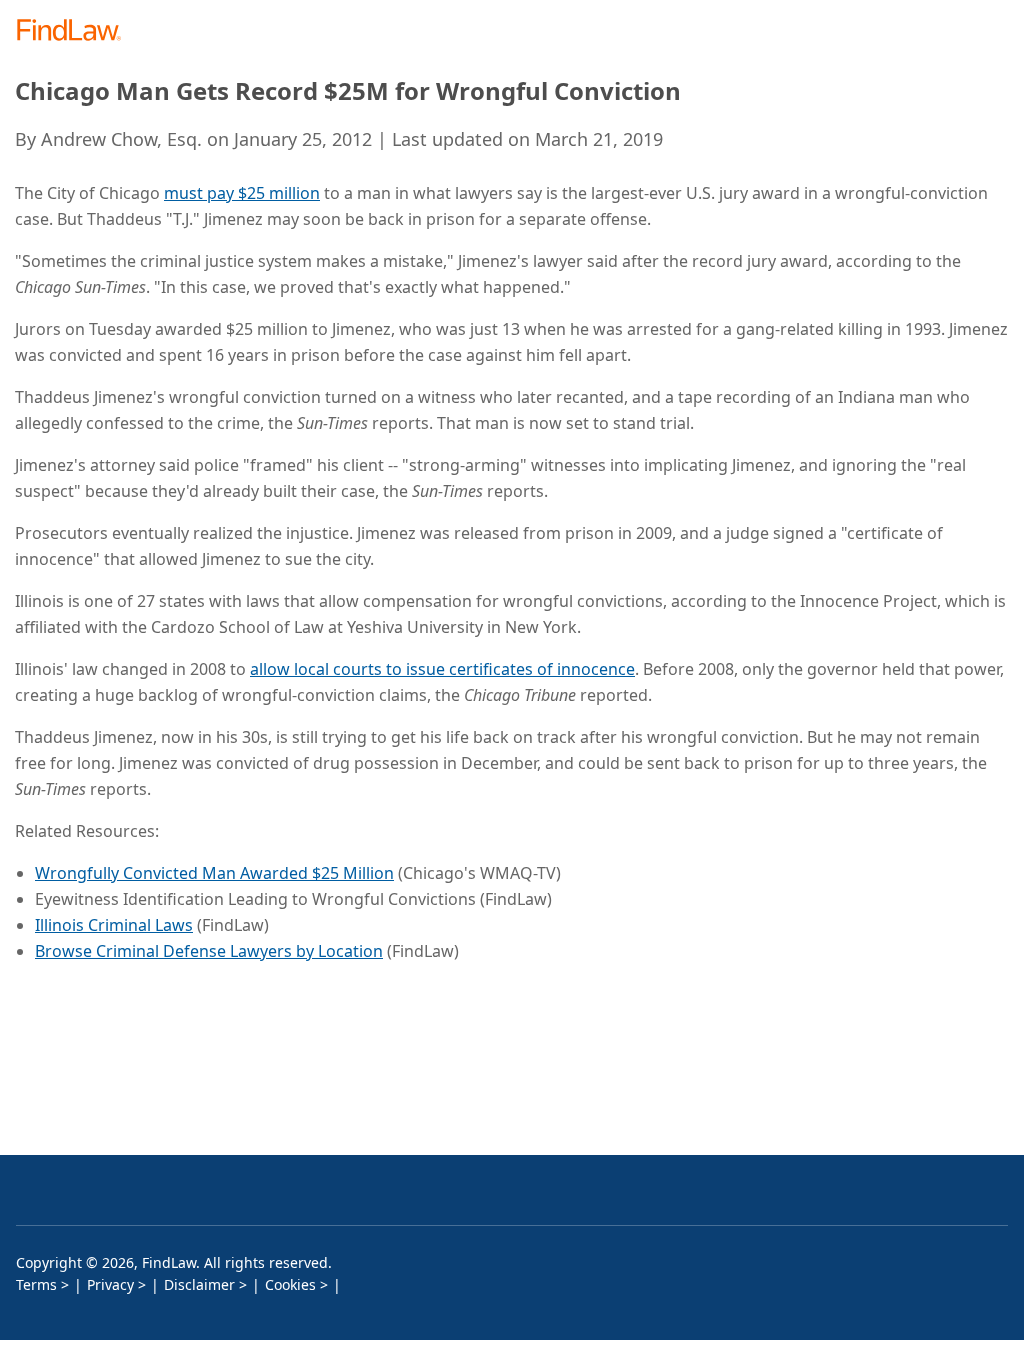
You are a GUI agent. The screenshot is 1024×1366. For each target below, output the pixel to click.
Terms (36, 1284)
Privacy (110, 1284)
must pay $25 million (242, 193)
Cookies (290, 1284)
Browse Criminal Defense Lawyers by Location (209, 951)
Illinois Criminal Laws (114, 925)
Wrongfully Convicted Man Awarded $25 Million (214, 873)
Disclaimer (199, 1284)
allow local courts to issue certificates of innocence (442, 669)
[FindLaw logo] (75, 31)
